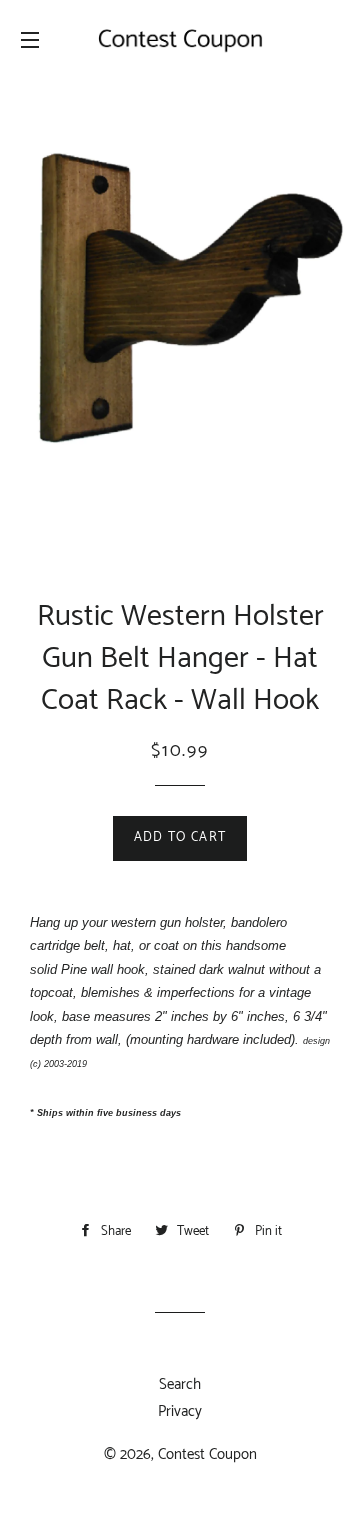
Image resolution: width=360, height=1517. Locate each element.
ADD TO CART (180, 837)
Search (180, 1384)
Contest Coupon (207, 1454)
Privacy (180, 1411)
